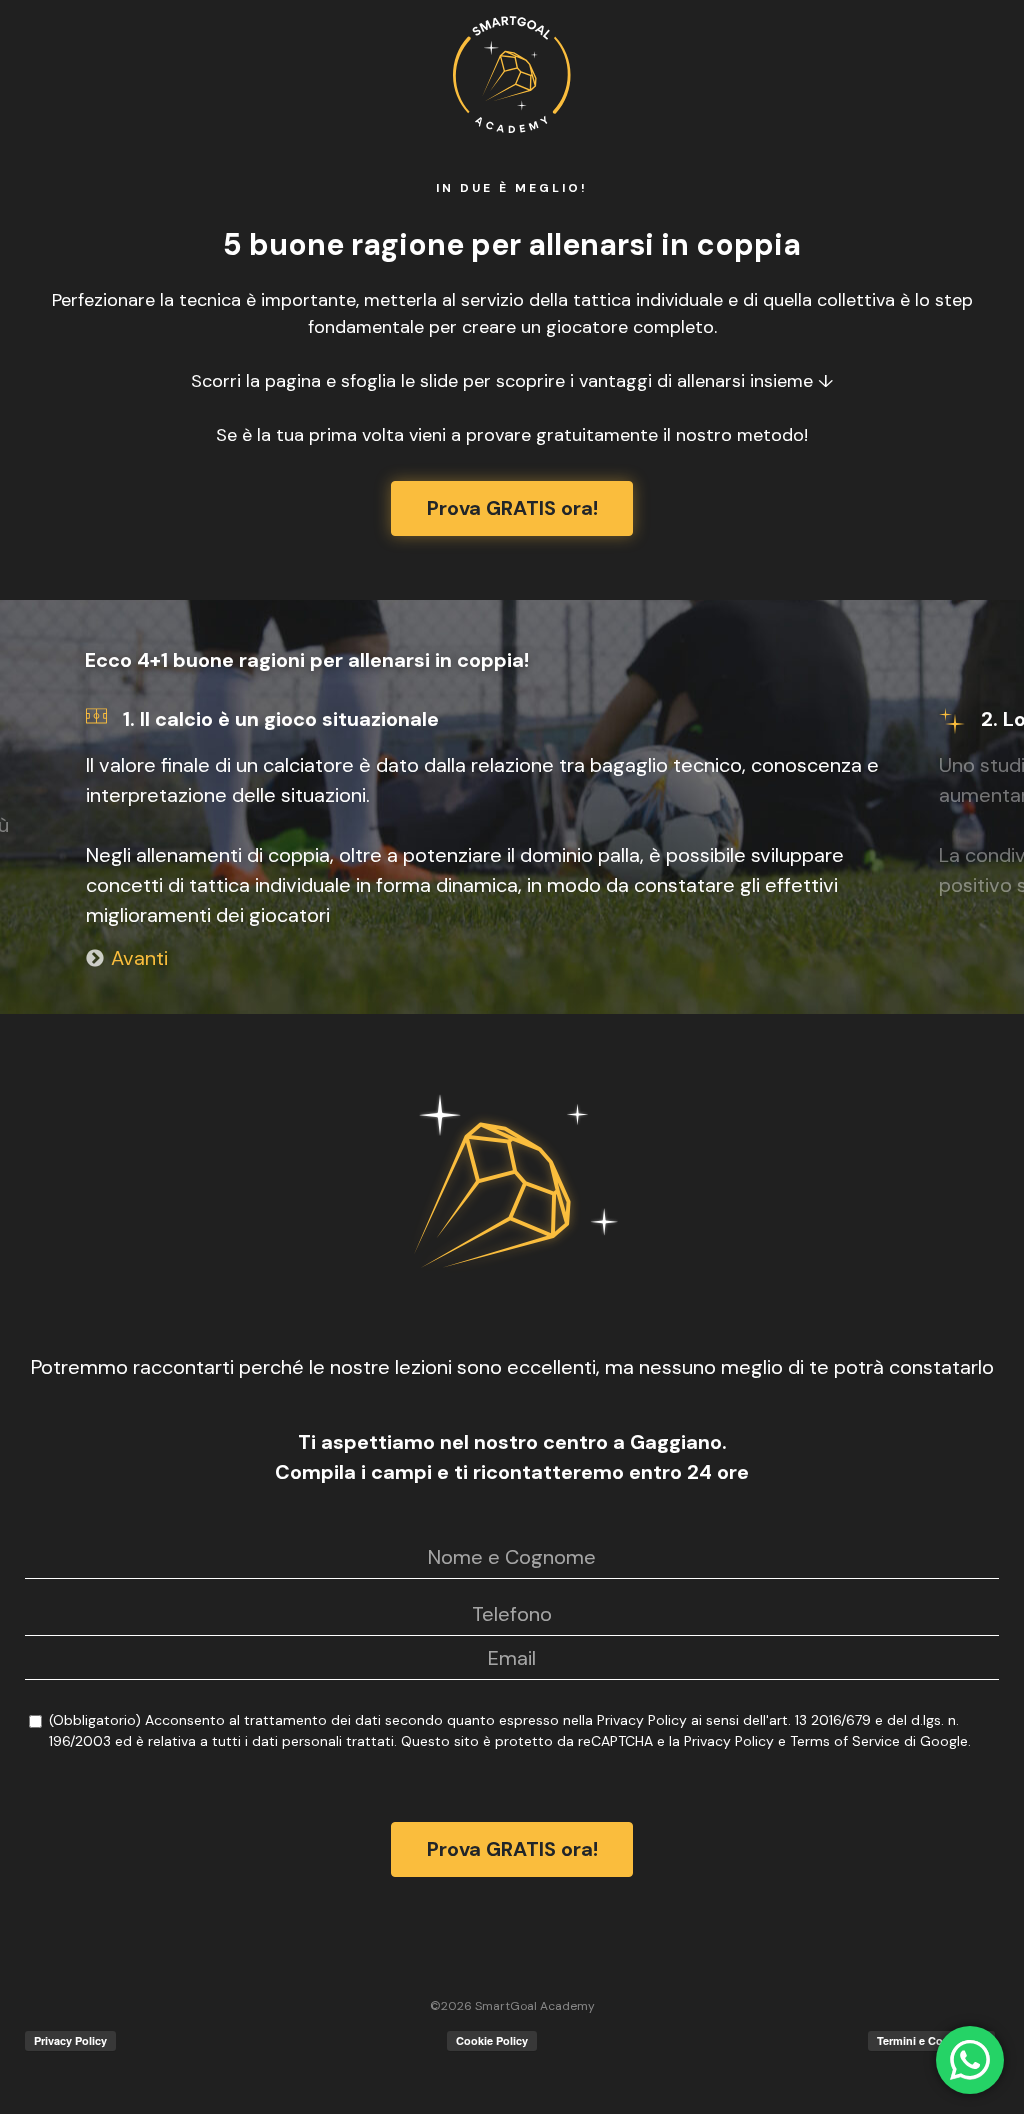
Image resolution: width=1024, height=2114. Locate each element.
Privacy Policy (642, 1720)
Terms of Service (845, 1741)
